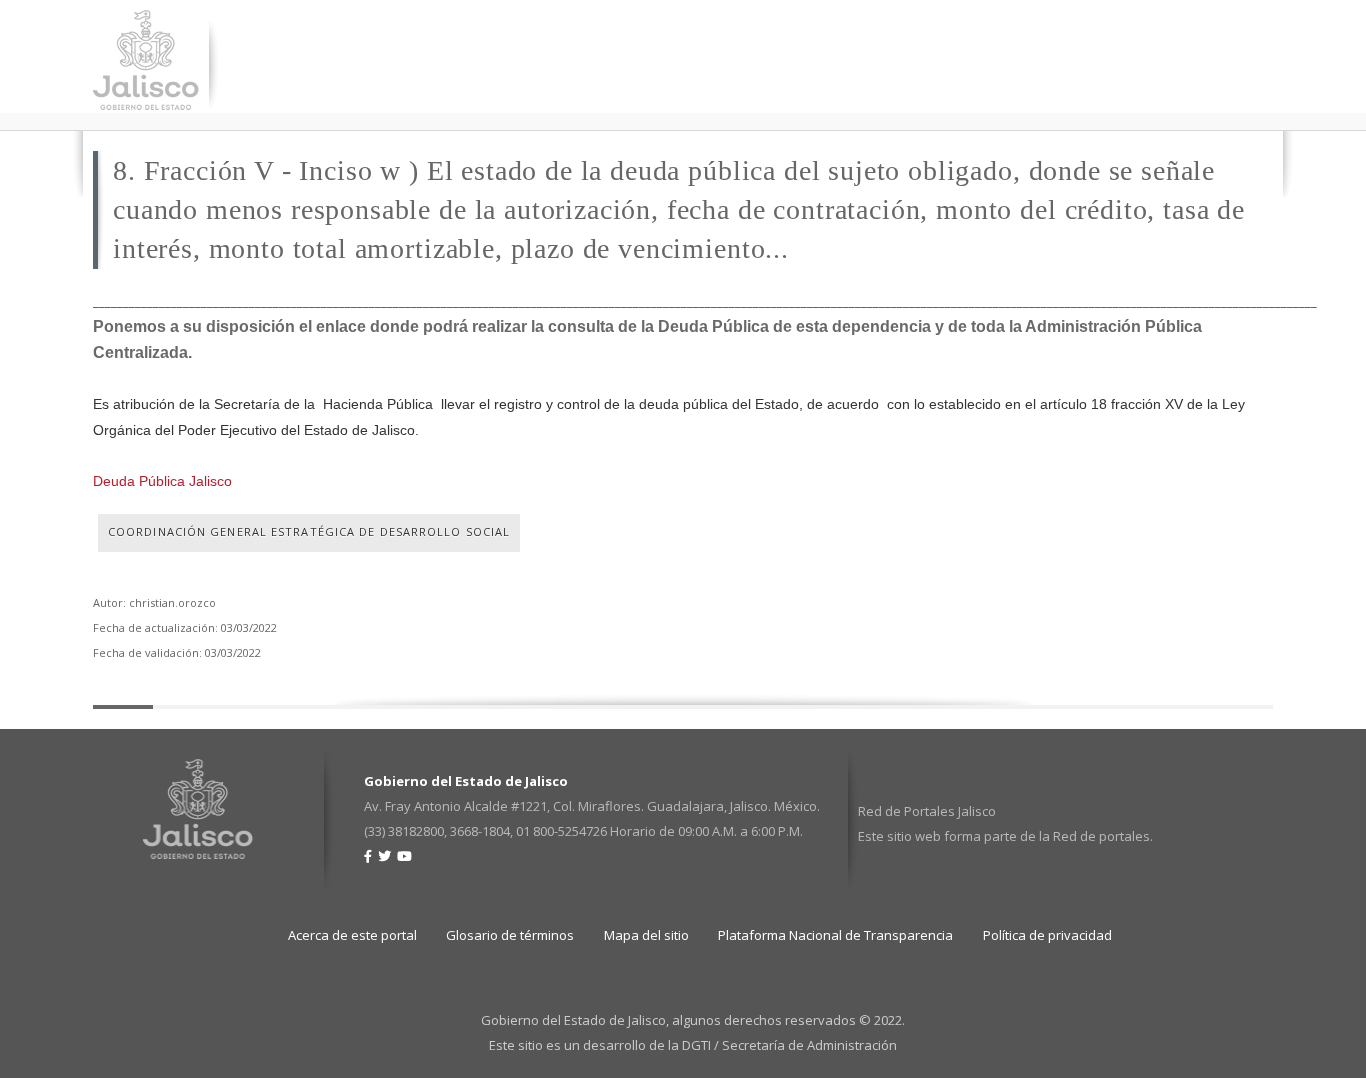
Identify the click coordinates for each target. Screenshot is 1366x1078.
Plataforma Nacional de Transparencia (835, 935)
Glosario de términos (510, 935)
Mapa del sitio (646, 935)
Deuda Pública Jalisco (162, 481)
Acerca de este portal (352, 935)
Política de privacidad (1047, 935)
